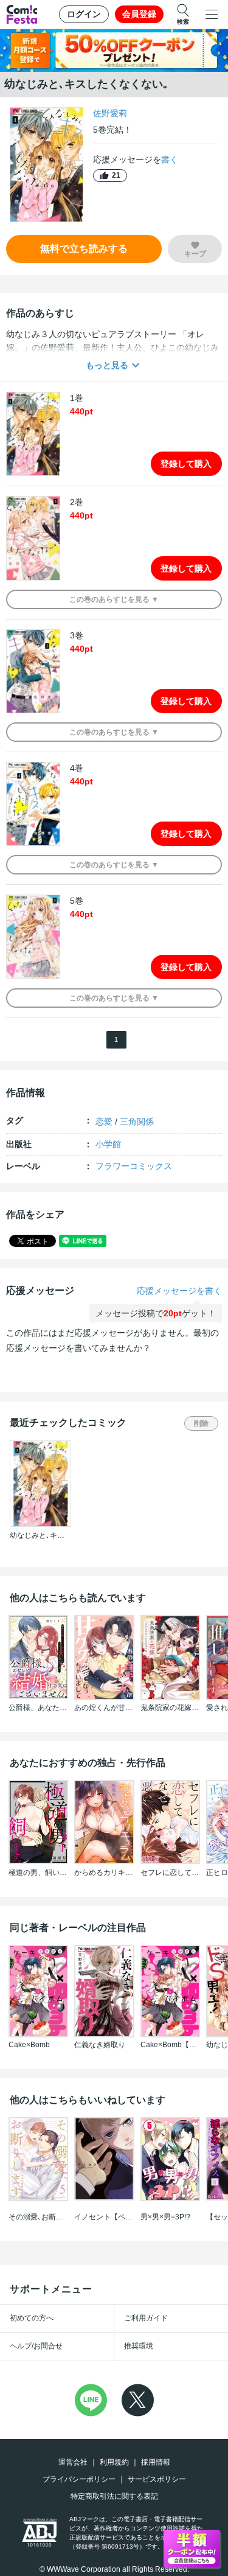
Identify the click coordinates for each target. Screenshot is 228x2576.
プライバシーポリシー (79, 2479)
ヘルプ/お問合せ (36, 2346)
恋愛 (104, 1122)
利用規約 (114, 2462)
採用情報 (156, 2462)
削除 (201, 1423)
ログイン (84, 14)
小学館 (108, 1144)
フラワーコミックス (134, 1166)
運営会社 (73, 2462)
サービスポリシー (157, 2479)
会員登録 (139, 14)
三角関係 (137, 1122)
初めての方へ (32, 2318)
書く (170, 159)
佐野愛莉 (110, 113)
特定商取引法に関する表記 (114, 2496)
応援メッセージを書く (179, 1291)
